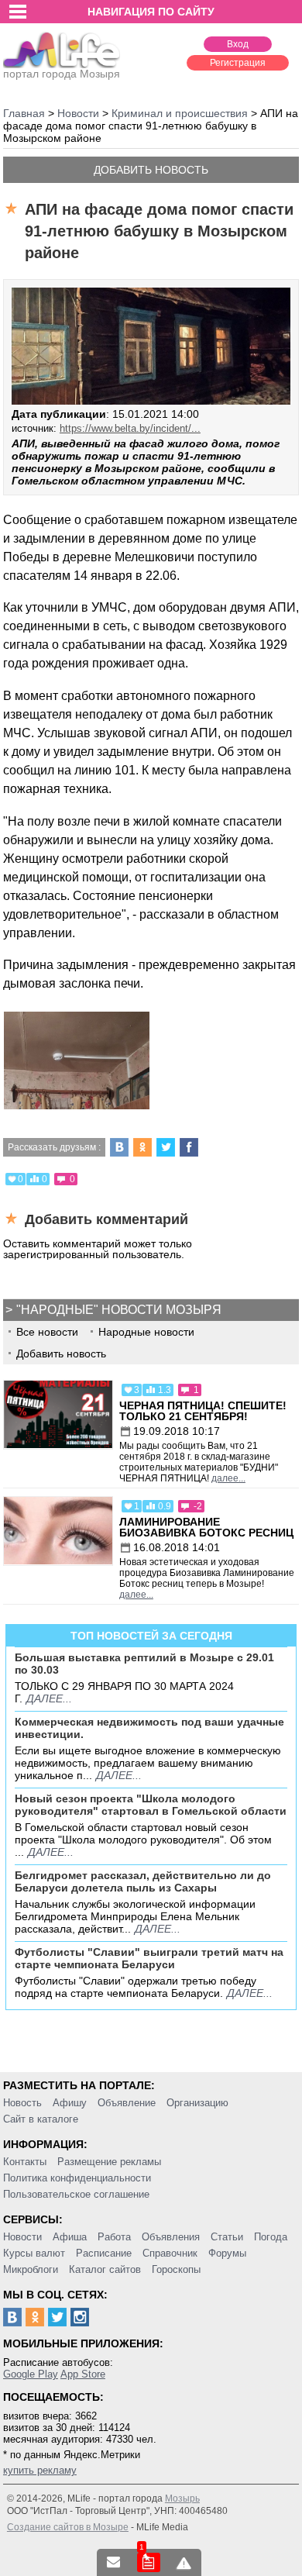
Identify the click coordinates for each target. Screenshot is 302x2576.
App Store (83, 2374)
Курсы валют (34, 2253)
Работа (114, 2237)
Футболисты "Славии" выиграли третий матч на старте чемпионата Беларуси (149, 1958)
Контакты (25, 2162)
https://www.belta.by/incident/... (130, 428)
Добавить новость (151, 170)
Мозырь (182, 2498)
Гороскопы (176, 2269)
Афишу (70, 2103)
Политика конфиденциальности (77, 2178)
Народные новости (146, 1332)
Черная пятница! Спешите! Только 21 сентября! (203, 1411)
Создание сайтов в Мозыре (68, 2527)
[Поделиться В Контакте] (119, 1147)
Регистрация (238, 63)
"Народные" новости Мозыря (119, 1310)
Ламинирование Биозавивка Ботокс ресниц (206, 1527)
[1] (149, 2562)
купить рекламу (40, 2470)
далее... (228, 1478)
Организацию (197, 2103)
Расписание (104, 2253)
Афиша (70, 2237)
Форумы (227, 2253)
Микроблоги (31, 2269)
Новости (22, 2237)
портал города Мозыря (62, 74)
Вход (238, 44)
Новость (22, 2103)
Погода (271, 2237)
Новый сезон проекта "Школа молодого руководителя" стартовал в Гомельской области (151, 1805)
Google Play (31, 2374)
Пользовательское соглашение (76, 2194)
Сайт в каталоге (41, 2119)
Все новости (47, 1332)
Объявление (127, 2103)
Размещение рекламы (109, 2162)
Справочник (170, 2253)
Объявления (171, 2237)
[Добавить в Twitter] (166, 1147)
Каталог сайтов (105, 2269)
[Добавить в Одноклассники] (142, 1147)
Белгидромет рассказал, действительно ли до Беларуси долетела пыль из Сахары (143, 1881)
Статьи (227, 2237)
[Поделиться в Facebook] (189, 1147)
